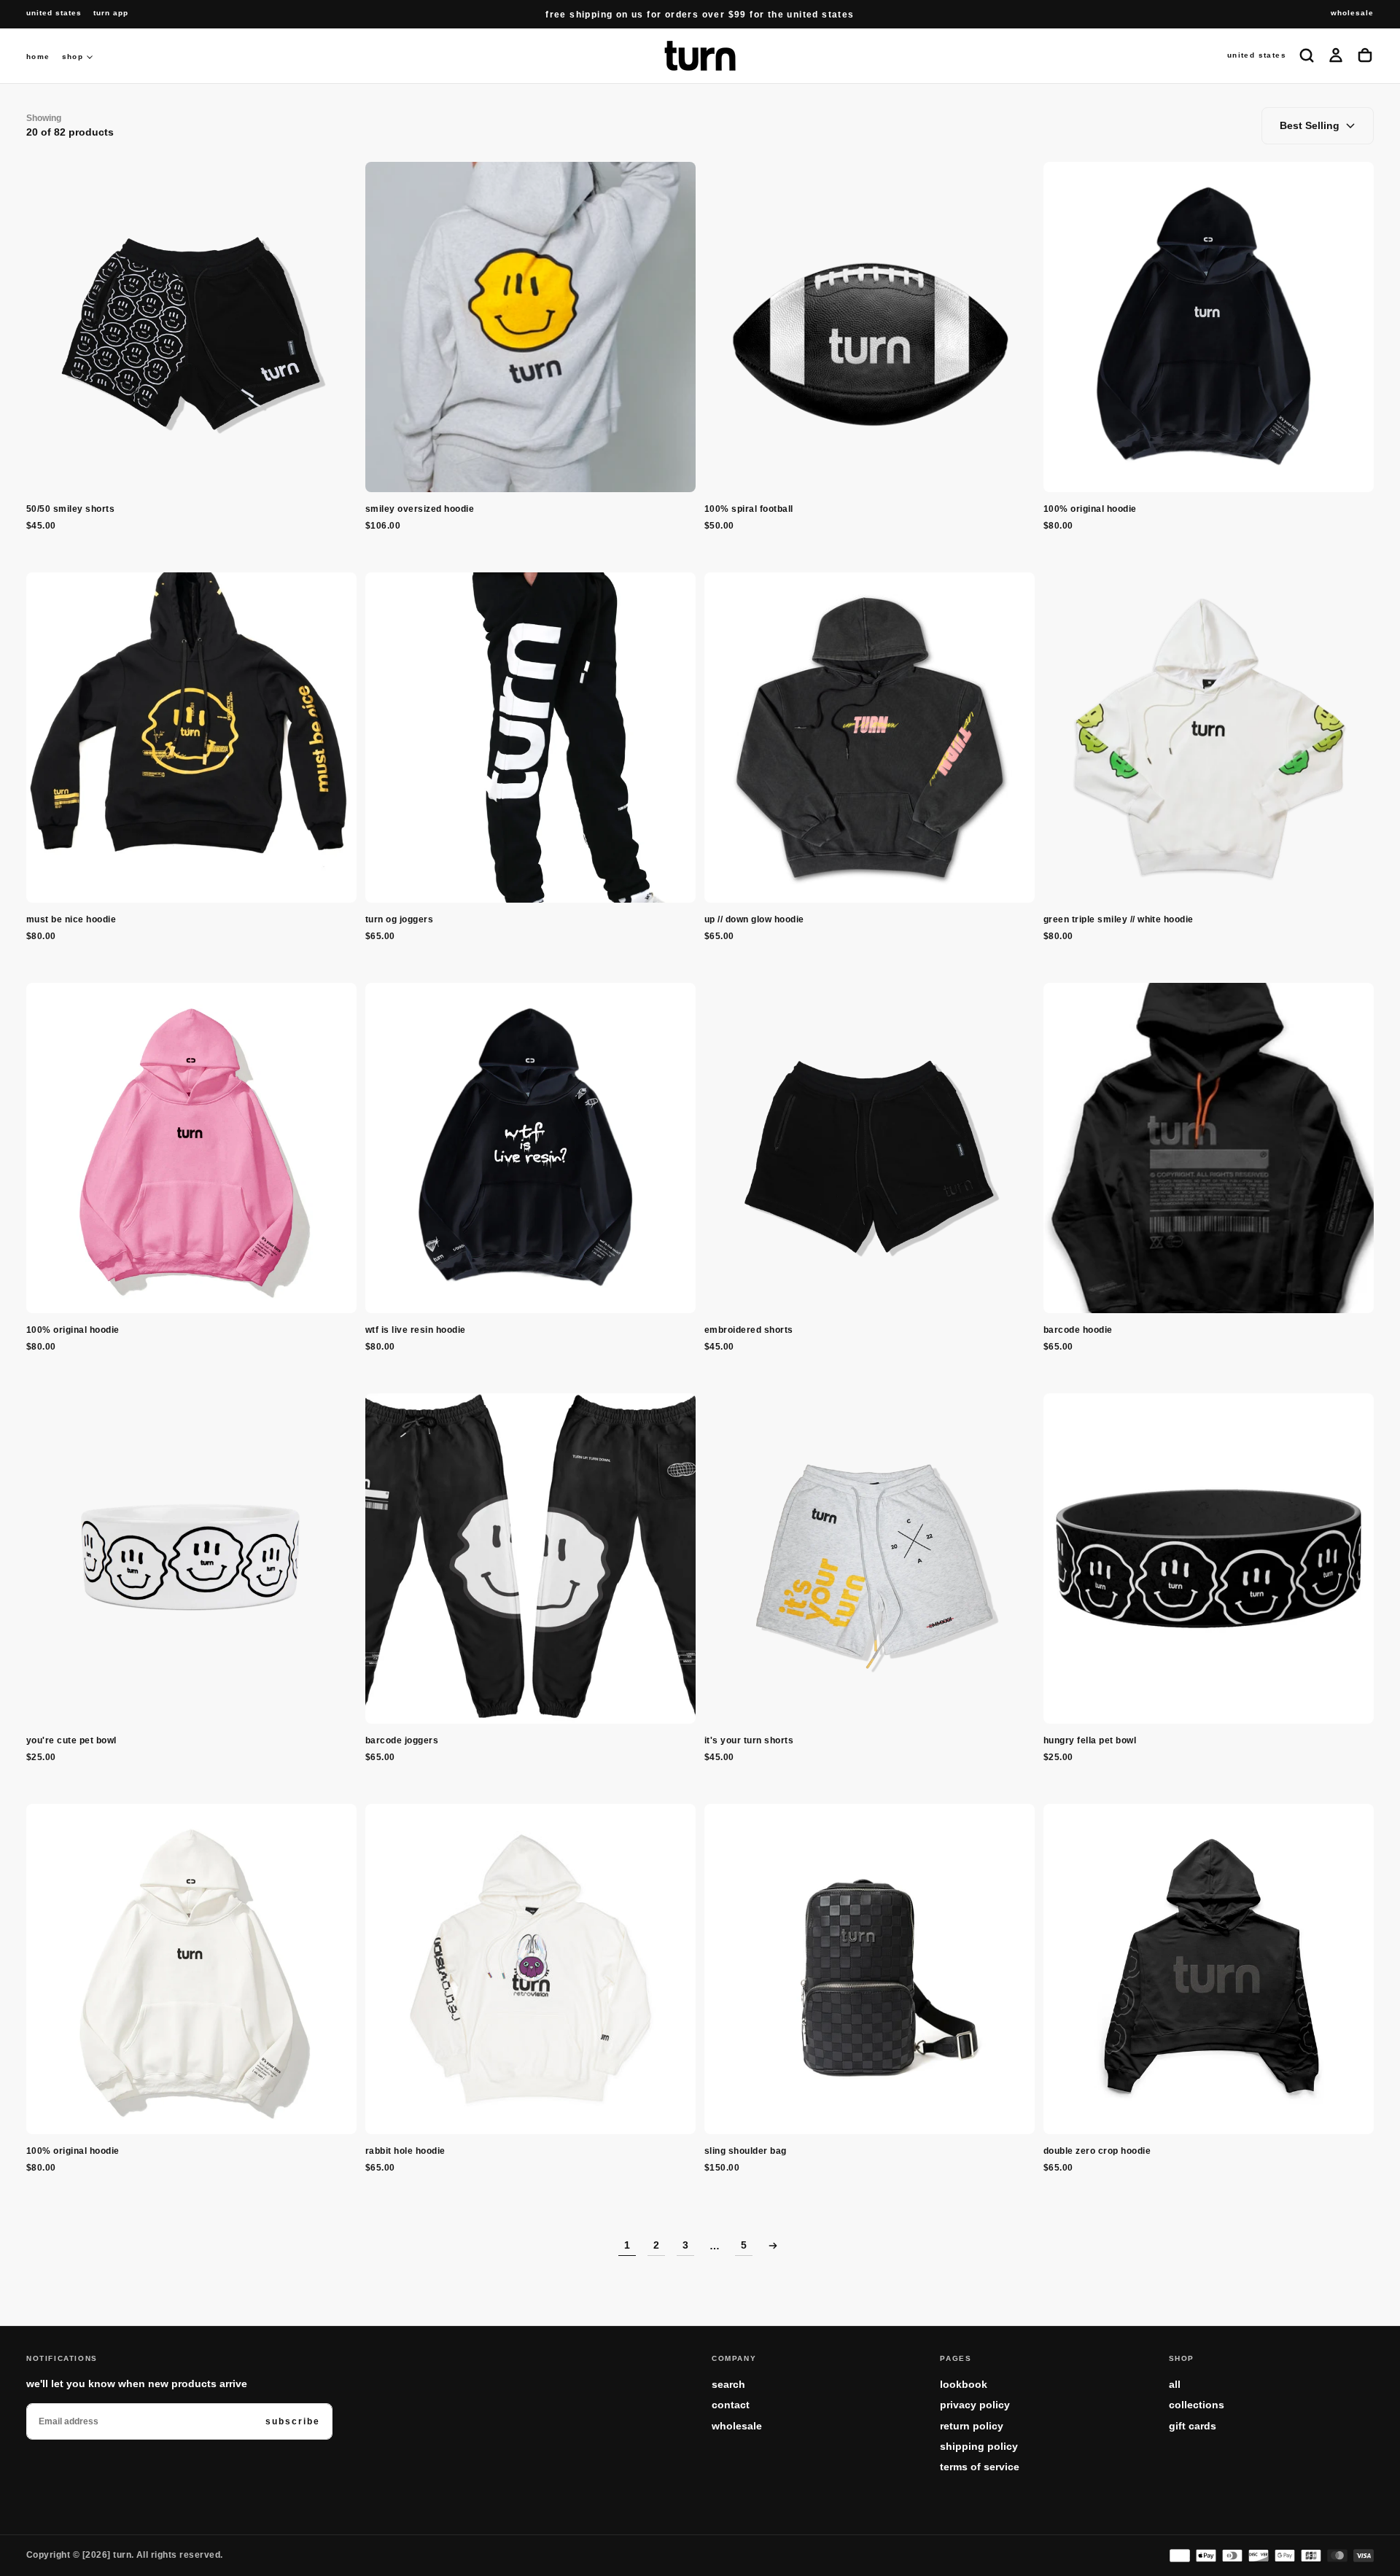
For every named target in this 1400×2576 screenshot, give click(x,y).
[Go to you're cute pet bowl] (191, 1559)
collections (1197, 2405)
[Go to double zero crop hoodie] (1209, 1969)
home (38, 57)
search (728, 2384)
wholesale (737, 2426)
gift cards (1193, 2426)
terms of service (980, 2467)
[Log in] (1336, 55)
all (1175, 2384)
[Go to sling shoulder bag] (870, 1969)
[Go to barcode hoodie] (1209, 1148)
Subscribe (293, 2421)
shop (73, 57)
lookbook (964, 2384)
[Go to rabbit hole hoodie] (530, 1969)
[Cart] (1365, 55)
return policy (972, 2426)
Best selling (1310, 125)
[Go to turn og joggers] (530, 738)
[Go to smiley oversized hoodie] (530, 327)
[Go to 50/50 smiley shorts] (191, 327)
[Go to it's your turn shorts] (870, 1559)
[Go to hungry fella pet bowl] (1209, 1559)
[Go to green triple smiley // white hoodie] (1209, 738)
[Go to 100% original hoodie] (1209, 327)
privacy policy (975, 2405)
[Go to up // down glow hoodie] (870, 738)
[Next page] (773, 2246)
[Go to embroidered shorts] (870, 1148)
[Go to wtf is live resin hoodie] (530, 1148)
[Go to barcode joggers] (530, 1559)
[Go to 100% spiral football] (870, 327)
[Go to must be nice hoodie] (191, 738)
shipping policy (979, 2446)
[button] (54, 13)
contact (731, 2405)
